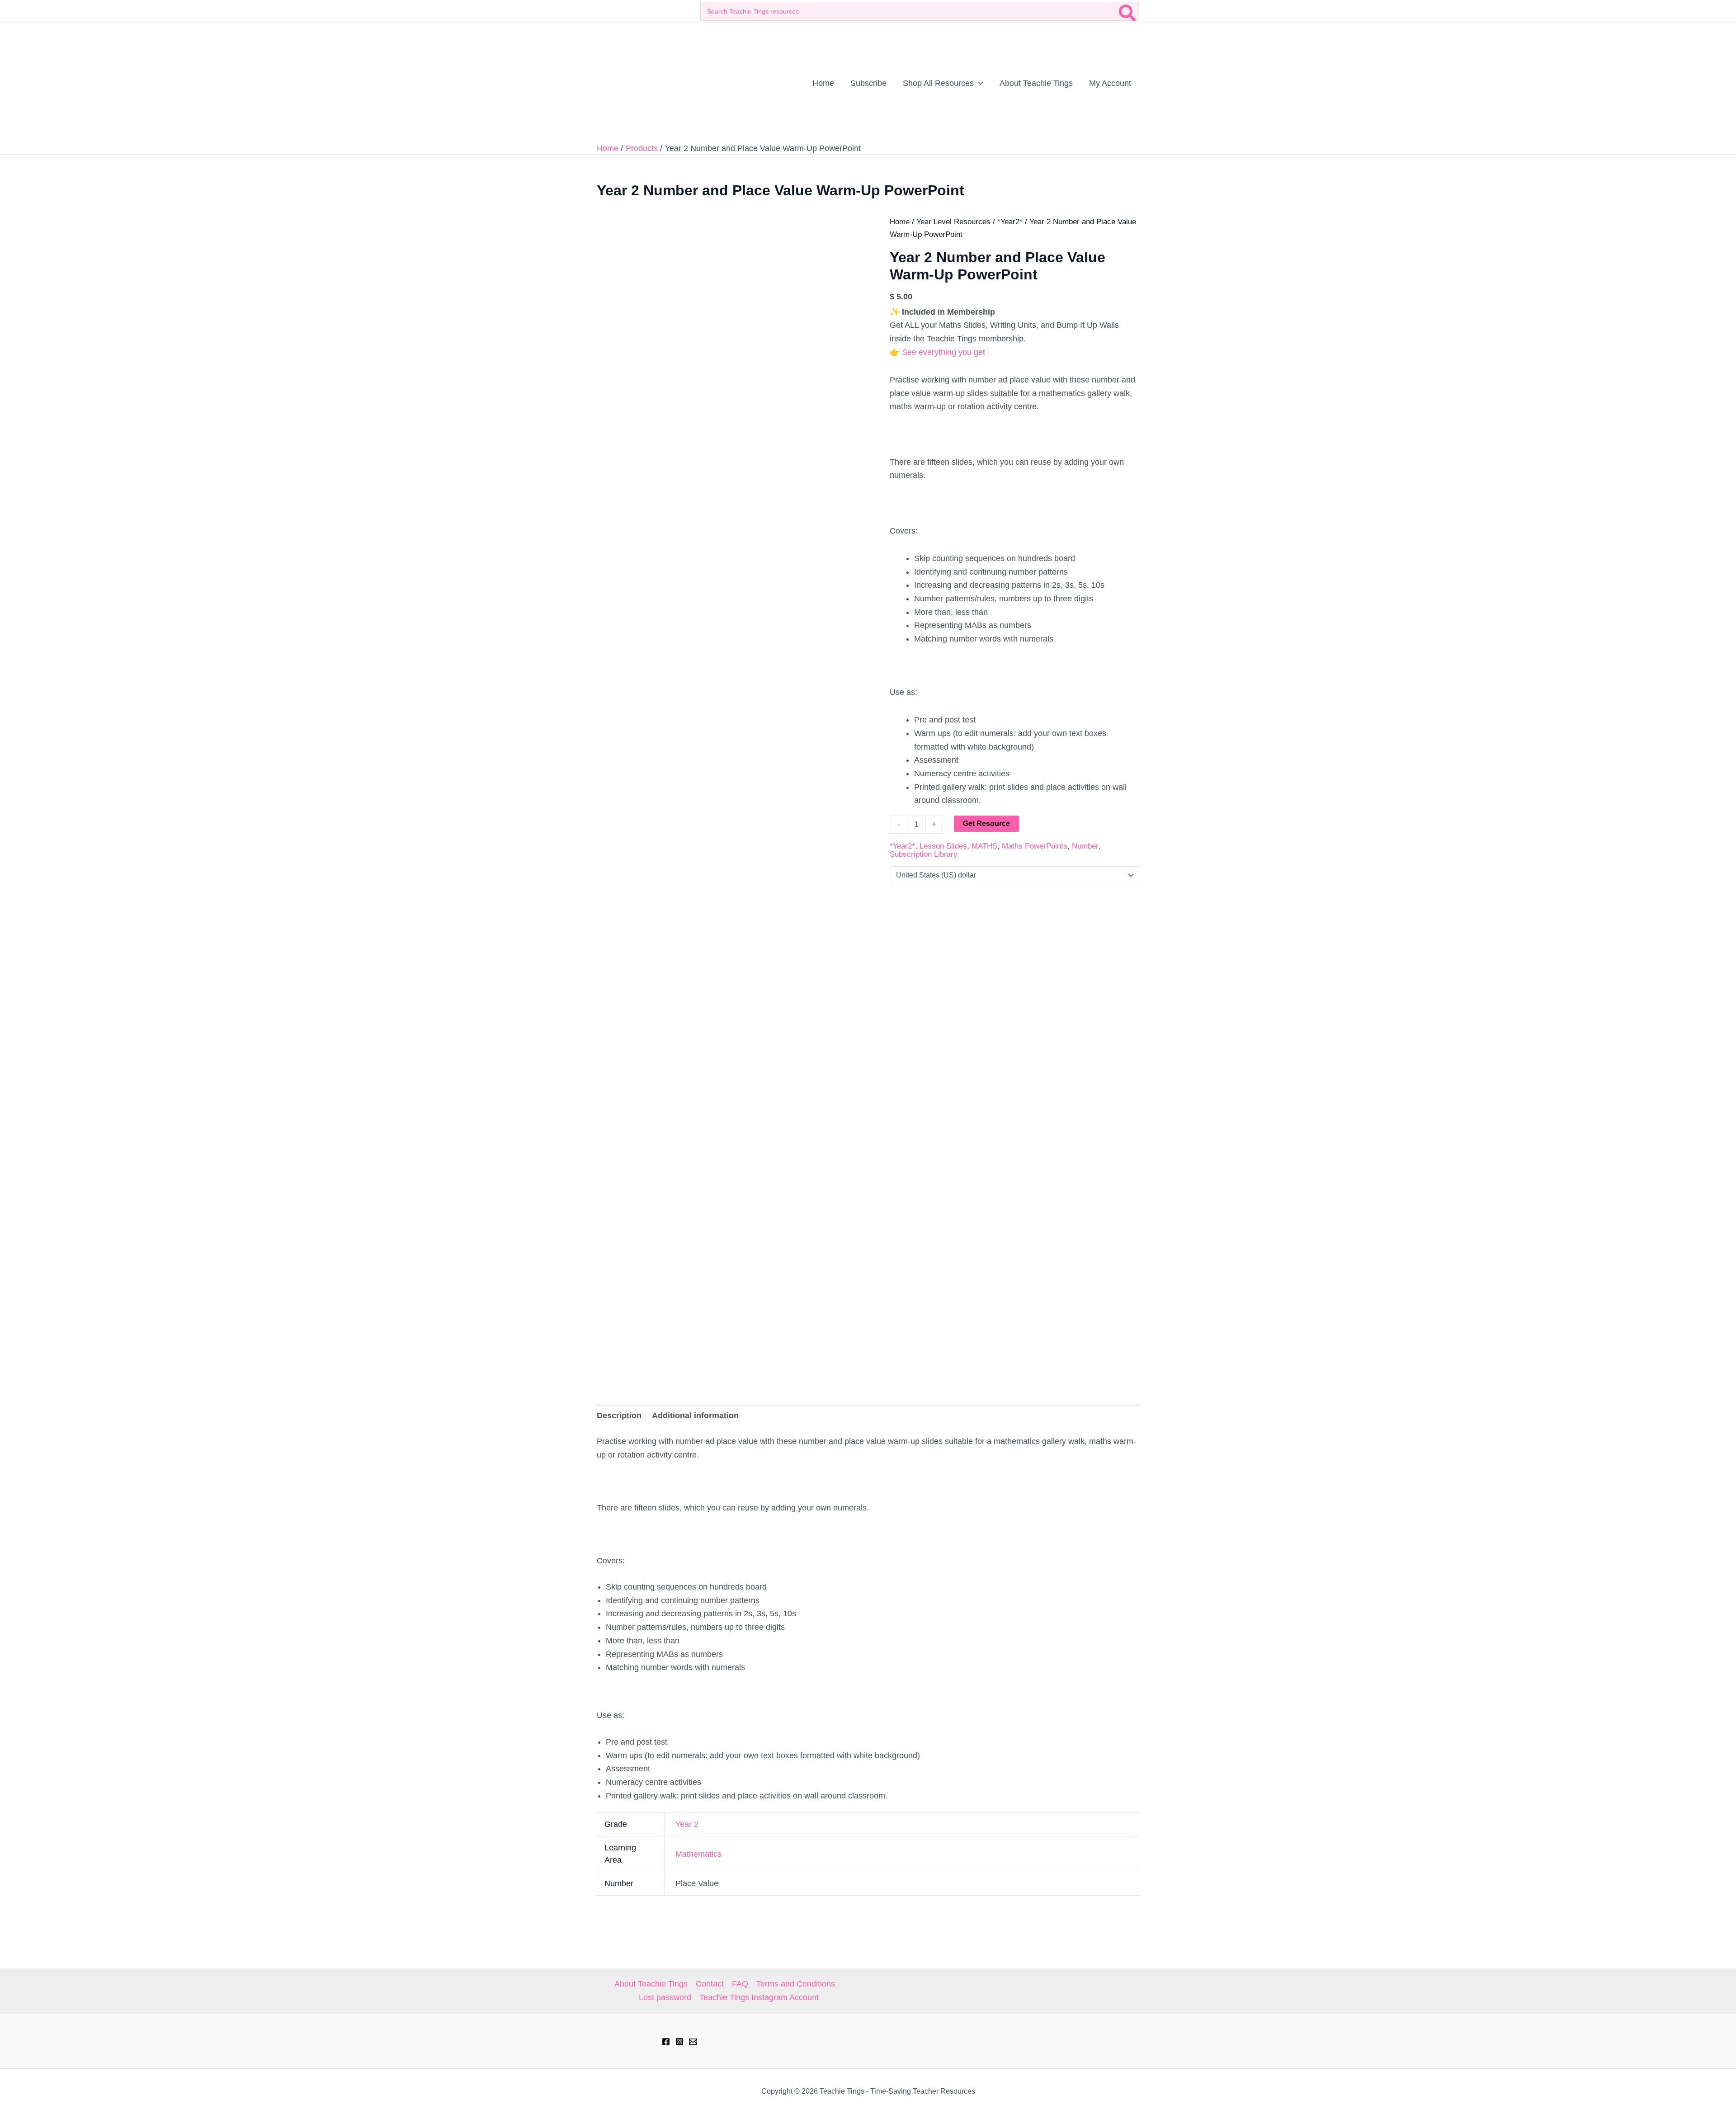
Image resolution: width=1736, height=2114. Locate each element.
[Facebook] (666, 2042)
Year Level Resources (953, 222)
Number (1085, 846)
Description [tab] (619, 1416)
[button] (979, 83)
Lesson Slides (943, 846)
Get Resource (986, 823)
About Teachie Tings (651, 1984)
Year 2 (687, 1824)
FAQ (740, 1984)
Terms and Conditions (796, 1984)
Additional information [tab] (695, 1416)
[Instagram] (679, 2042)
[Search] (1128, 11)
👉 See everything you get (937, 352)
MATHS (984, 846)
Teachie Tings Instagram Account (759, 1997)
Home (900, 222)
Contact (710, 1984)
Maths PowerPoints (1035, 846)
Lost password (665, 1997)
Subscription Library (924, 854)
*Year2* (1010, 222)
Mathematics (698, 1854)
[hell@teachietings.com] (693, 2042)
